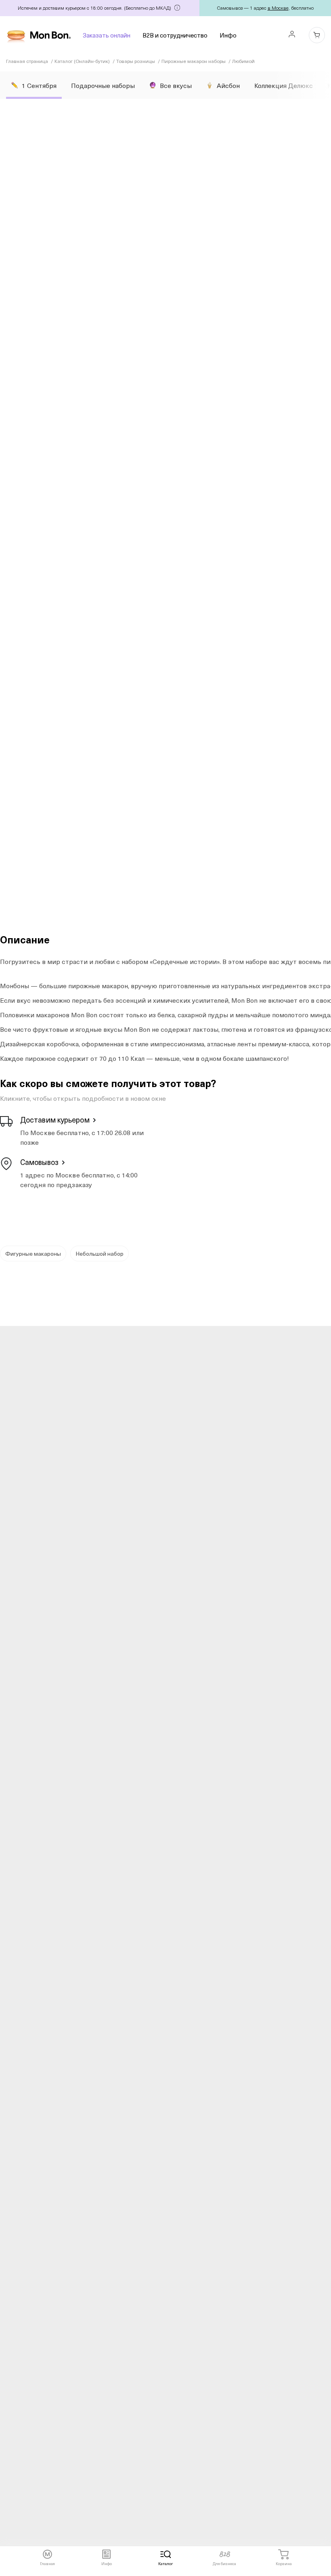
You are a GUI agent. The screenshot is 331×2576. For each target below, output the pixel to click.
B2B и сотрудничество (175, 35)
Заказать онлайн (107, 35)
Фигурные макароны (33, 1253)
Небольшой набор (100, 1253)
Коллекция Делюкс (284, 85)
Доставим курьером (55, 1120)
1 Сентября (39, 85)
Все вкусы (176, 85)
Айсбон (228, 85)
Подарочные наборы (103, 85)
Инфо (228, 35)
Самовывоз (39, 1162)
